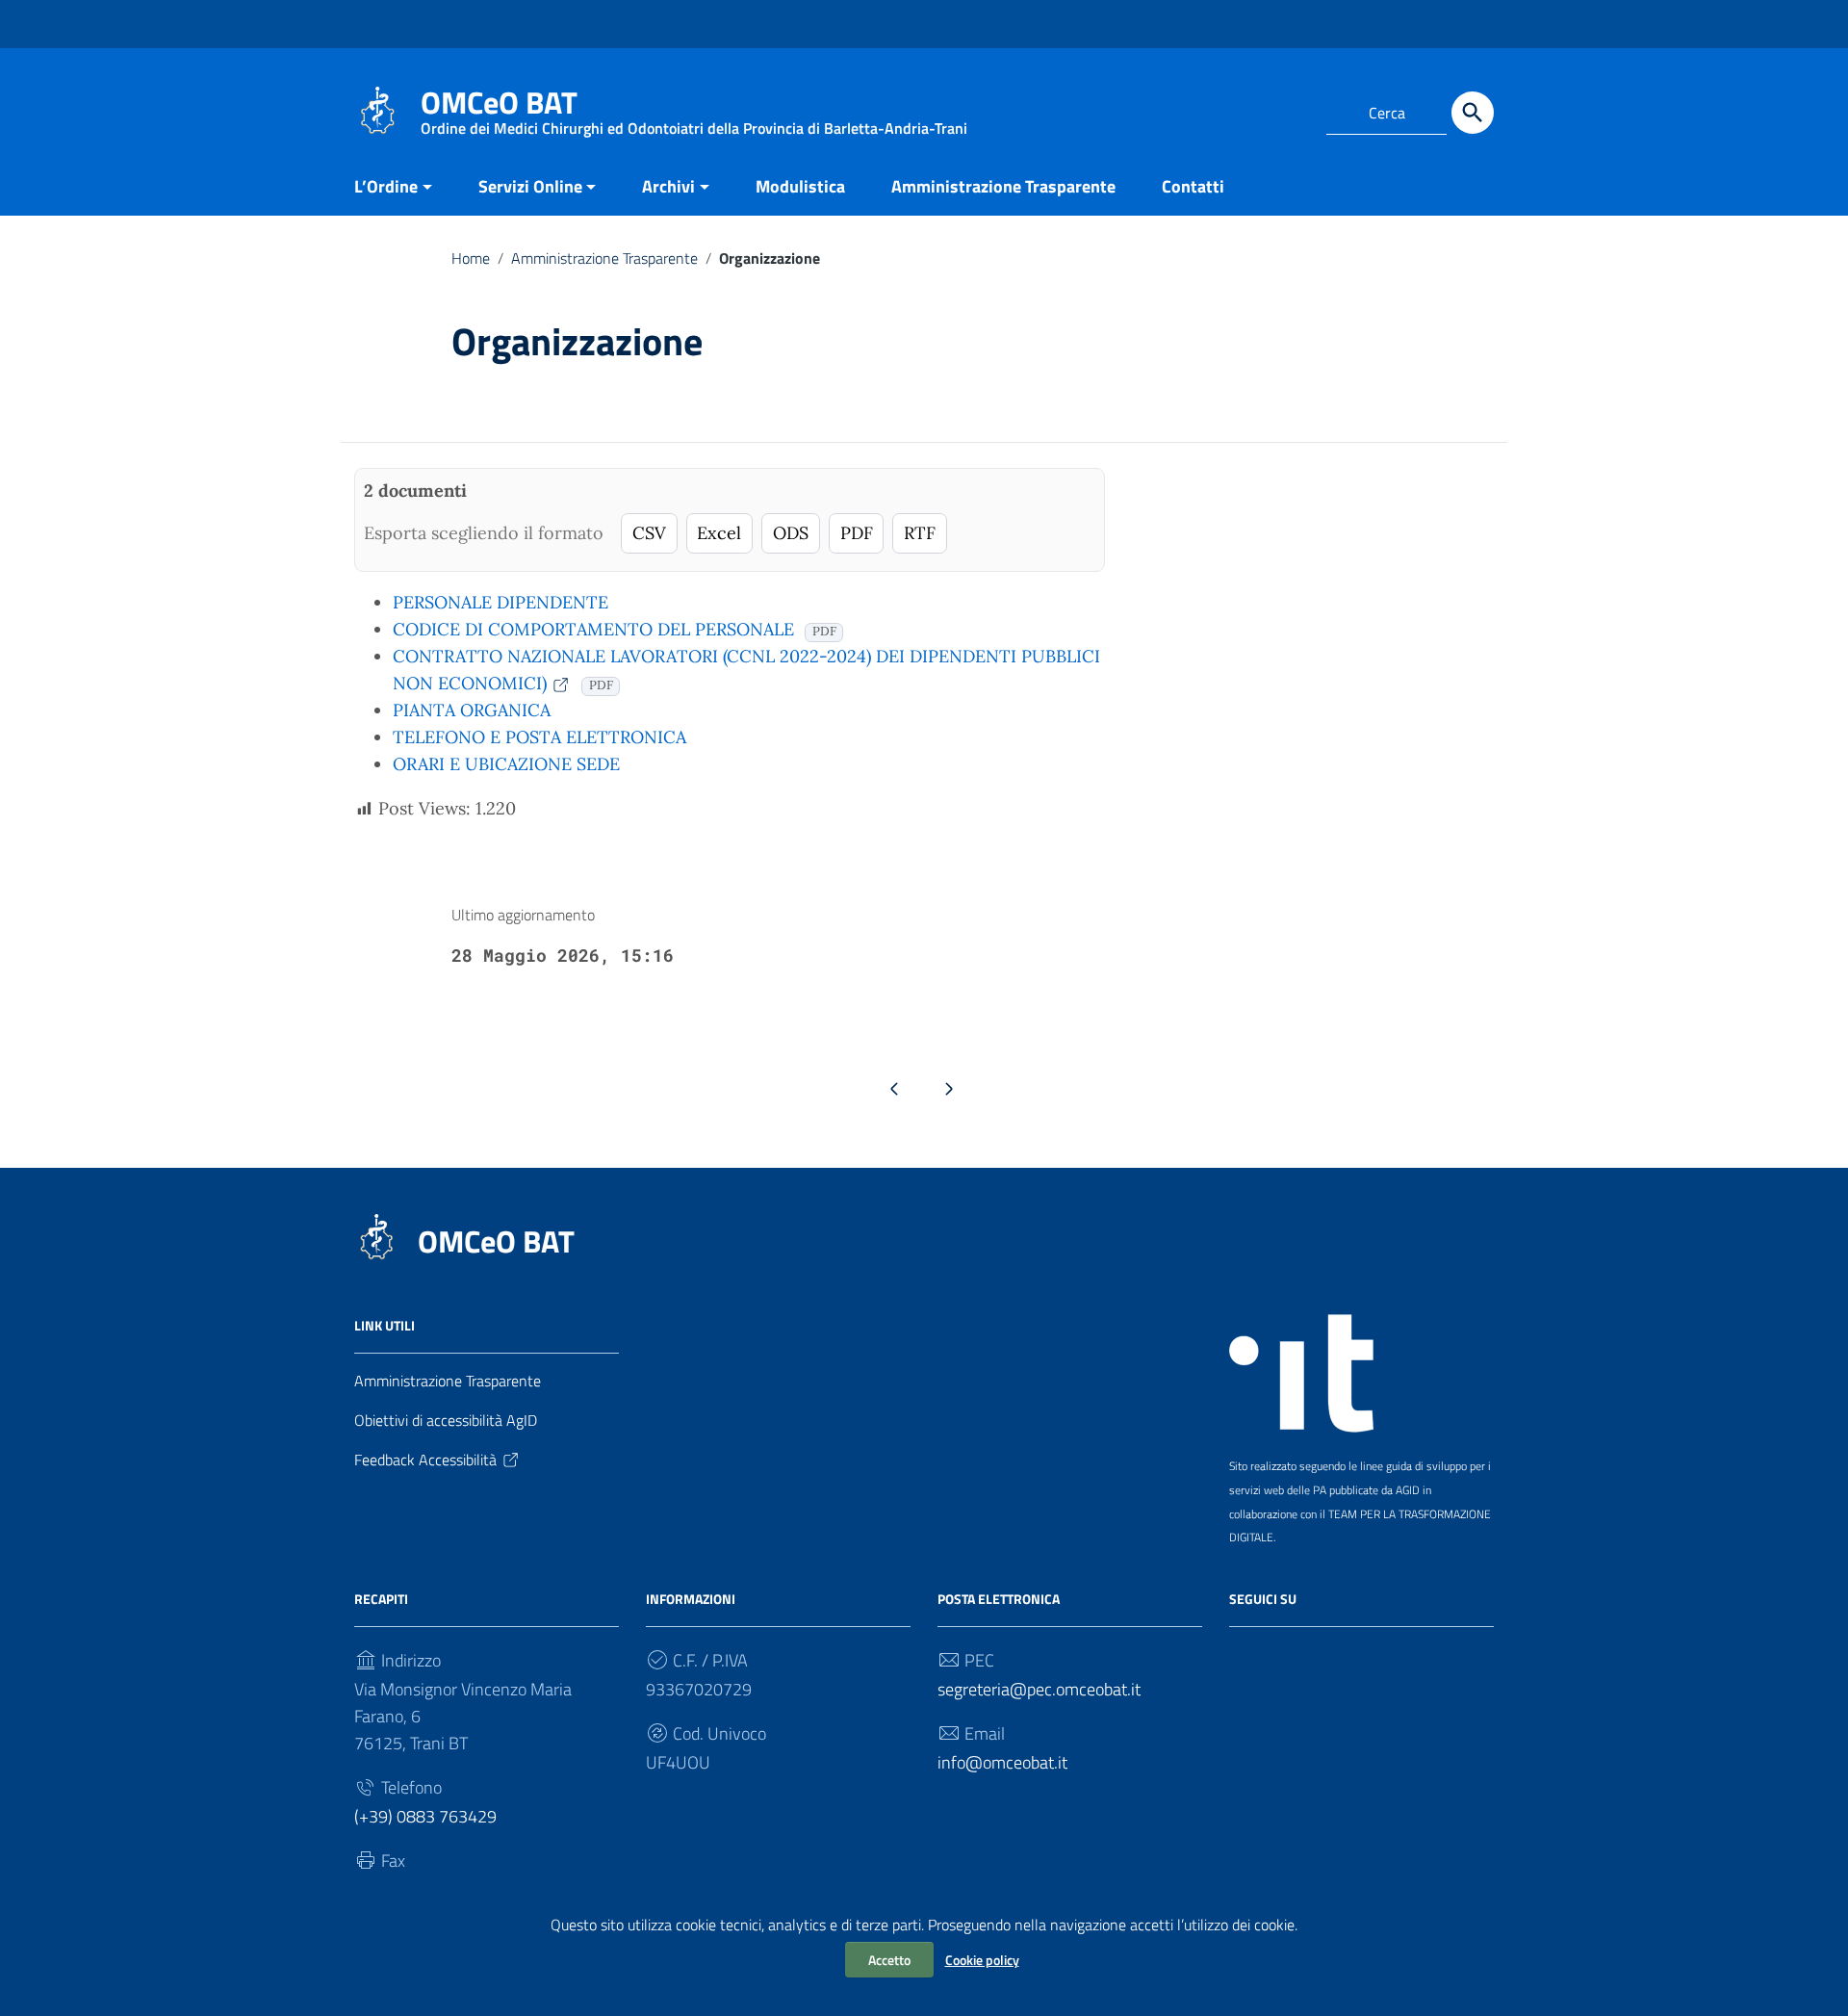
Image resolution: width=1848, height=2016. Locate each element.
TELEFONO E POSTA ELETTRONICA (539, 737)
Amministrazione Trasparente (1003, 186)
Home (471, 258)
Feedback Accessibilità (425, 1460)
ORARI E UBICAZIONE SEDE (506, 764)
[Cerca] (1473, 113)
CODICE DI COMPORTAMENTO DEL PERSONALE (593, 629)
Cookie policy (982, 1960)
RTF (920, 533)
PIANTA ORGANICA (472, 710)
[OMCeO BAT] (378, 109)
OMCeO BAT (496, 1241)
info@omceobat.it (1002, 1762)
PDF (857, 533)
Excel (719, 533)
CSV (649, 533)
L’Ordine (386, 186)
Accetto (889, 1960)
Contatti (1193, 186)
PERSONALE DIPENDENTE (500, 602)
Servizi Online (530, 186)
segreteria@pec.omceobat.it (1039, 1689)
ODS (791, 533)
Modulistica (800, 186)
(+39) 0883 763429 (425, 1816)
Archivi (668, 186)
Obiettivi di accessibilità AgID (446, 1420)
